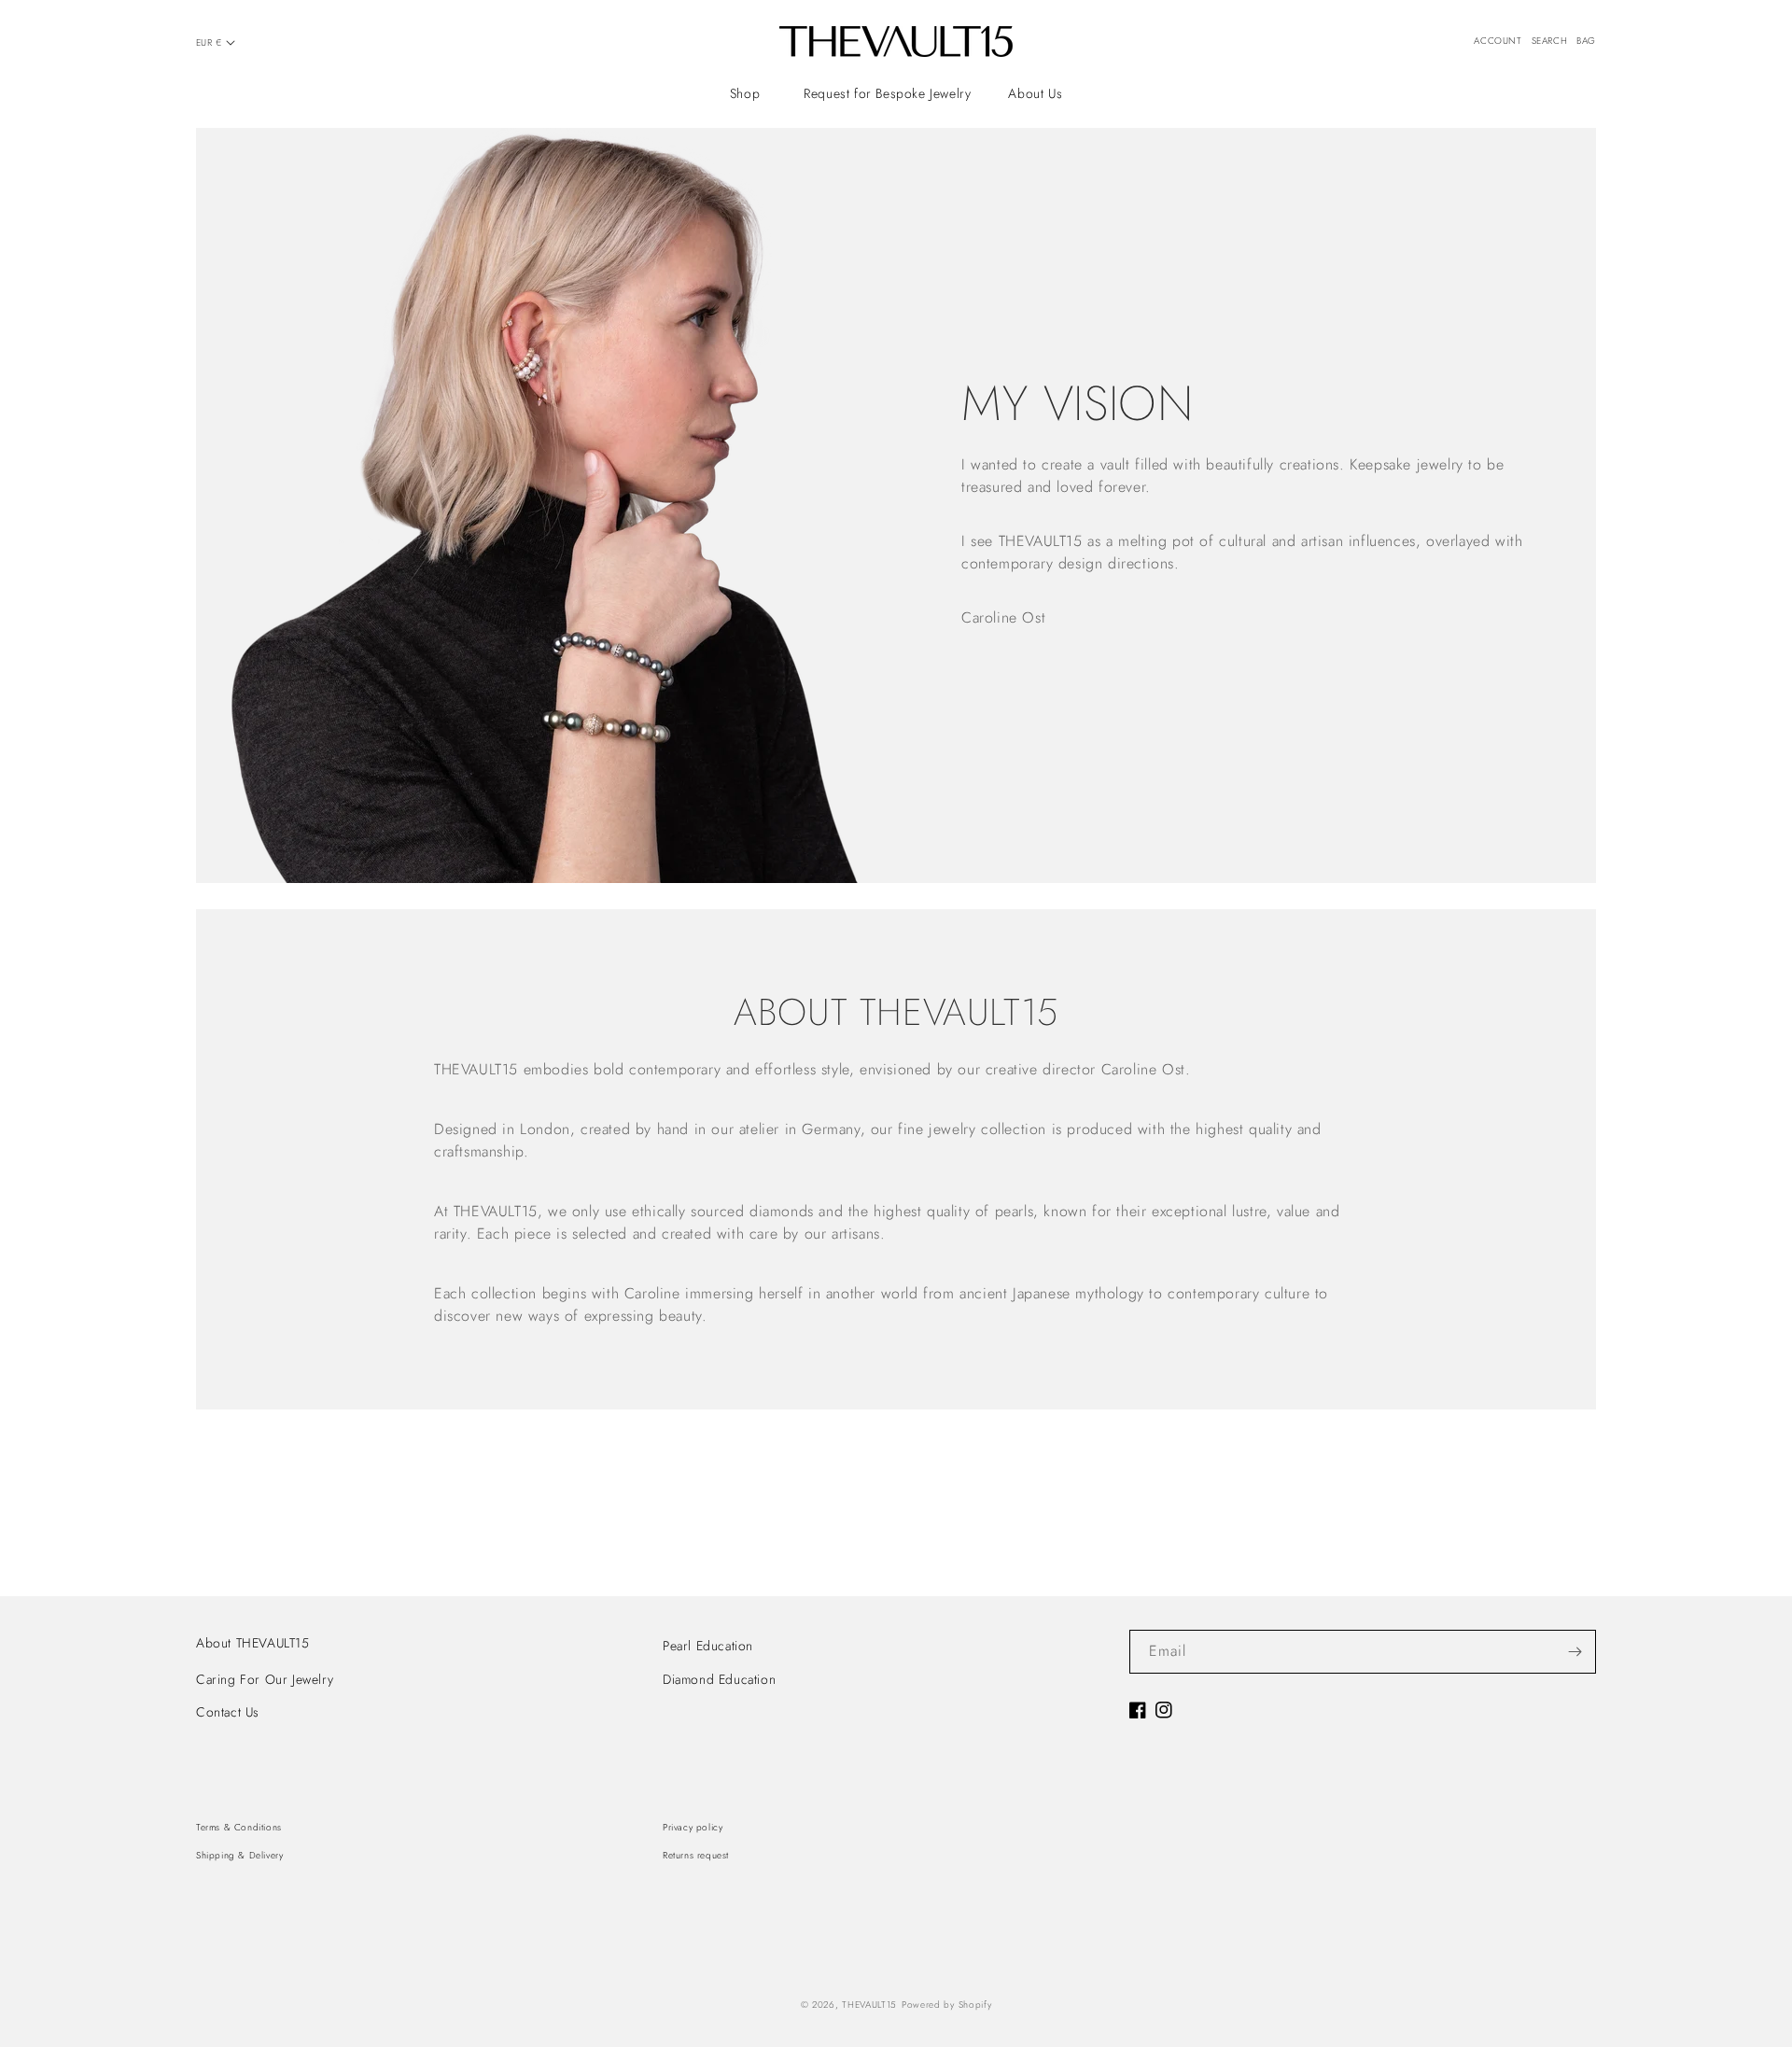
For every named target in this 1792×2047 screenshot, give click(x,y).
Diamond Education (719, 1679)
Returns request (696, 1855)
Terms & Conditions (239, 1827)
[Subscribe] (1575, 1652)
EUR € (209, 42)
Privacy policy (693, 1827)
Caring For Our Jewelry (265, 1679)
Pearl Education (708, 1646)
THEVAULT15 (869, 2005)
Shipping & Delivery (239, 1855)
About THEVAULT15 (253, 1643)
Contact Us (228, 1712)
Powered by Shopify (947, 2005)
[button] (748, 93)
